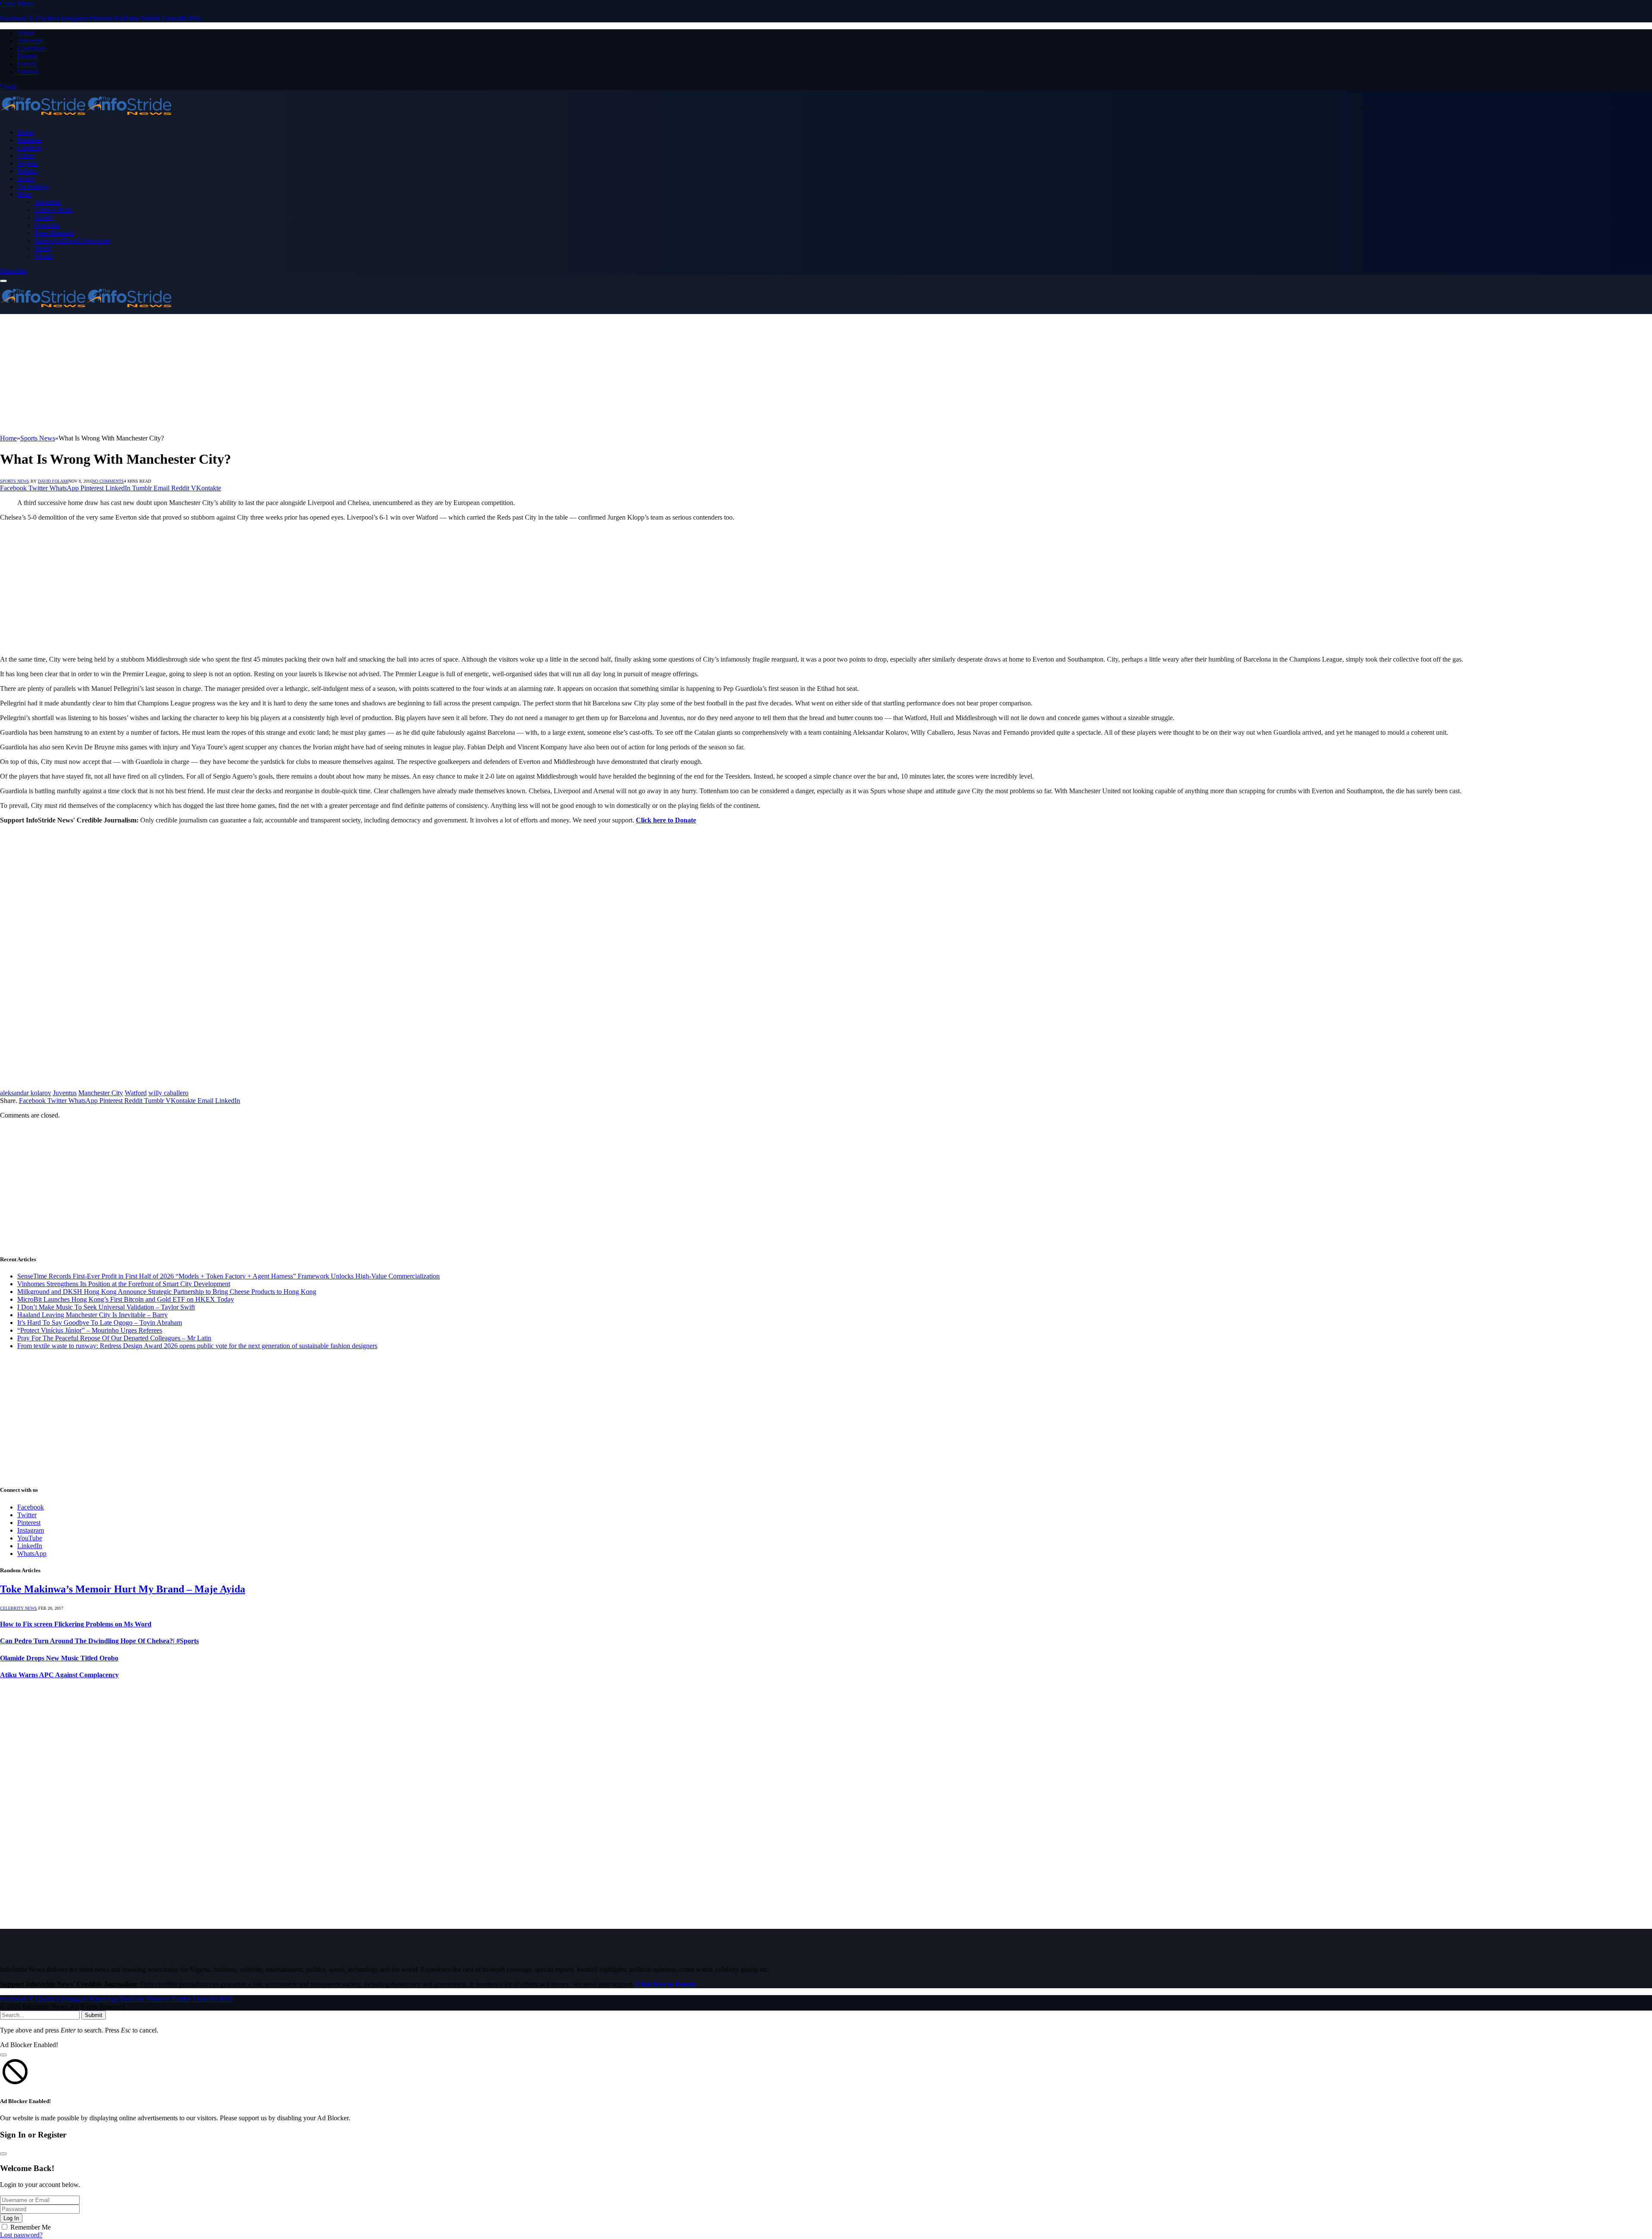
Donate (27, 56)
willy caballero (168, 1093)
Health (43, 217)
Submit (94, 2015)
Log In (11, 2218)
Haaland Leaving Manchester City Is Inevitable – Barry (92, 1315)
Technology (33, 186)
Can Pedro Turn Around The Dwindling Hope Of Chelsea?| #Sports (99, 1641)
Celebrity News (18, 1608)
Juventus (65, 1093)
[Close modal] (3, 2055)
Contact (28, 72)
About (26, 33)
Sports (26, 179)
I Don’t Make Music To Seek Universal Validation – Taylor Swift (106, 1307)
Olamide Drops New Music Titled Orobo (59, 1658)
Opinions (47, 225)
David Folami (53, 481)
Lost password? (21, 2235)
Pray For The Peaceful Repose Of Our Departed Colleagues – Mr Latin (114, 1338)
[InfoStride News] (86, 118)
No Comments (108, 481)
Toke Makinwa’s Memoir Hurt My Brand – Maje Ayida (123, 1589)
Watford (136, 1093)
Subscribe (13, 271)
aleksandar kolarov (26, 1093)
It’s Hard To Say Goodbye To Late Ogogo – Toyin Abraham (100, 1323)
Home (26, 132)
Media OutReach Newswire (72, 241)
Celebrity (30, 148)
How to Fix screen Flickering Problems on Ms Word (76, 1624)
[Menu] (3, 281)
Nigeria (27, 163)
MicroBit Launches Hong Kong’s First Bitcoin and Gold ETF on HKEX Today (126, 1299)
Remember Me (31, 2227)
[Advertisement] (258, 374)
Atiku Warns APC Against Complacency (59, 1675)
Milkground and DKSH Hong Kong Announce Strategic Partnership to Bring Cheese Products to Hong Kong (167, 1292)
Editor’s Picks (53, 210)
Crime (26, 156)
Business (29, 140)
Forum (26, 64)
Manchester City (101, 1093)
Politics (27, 171)
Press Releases (54, 233)
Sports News (15, 481)
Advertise (30, 41)
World (43, 248)
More (25, 194)
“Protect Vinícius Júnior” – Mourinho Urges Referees (90, 1330)
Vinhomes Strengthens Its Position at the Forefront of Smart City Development (124, 1284)
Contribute (32, 48)
